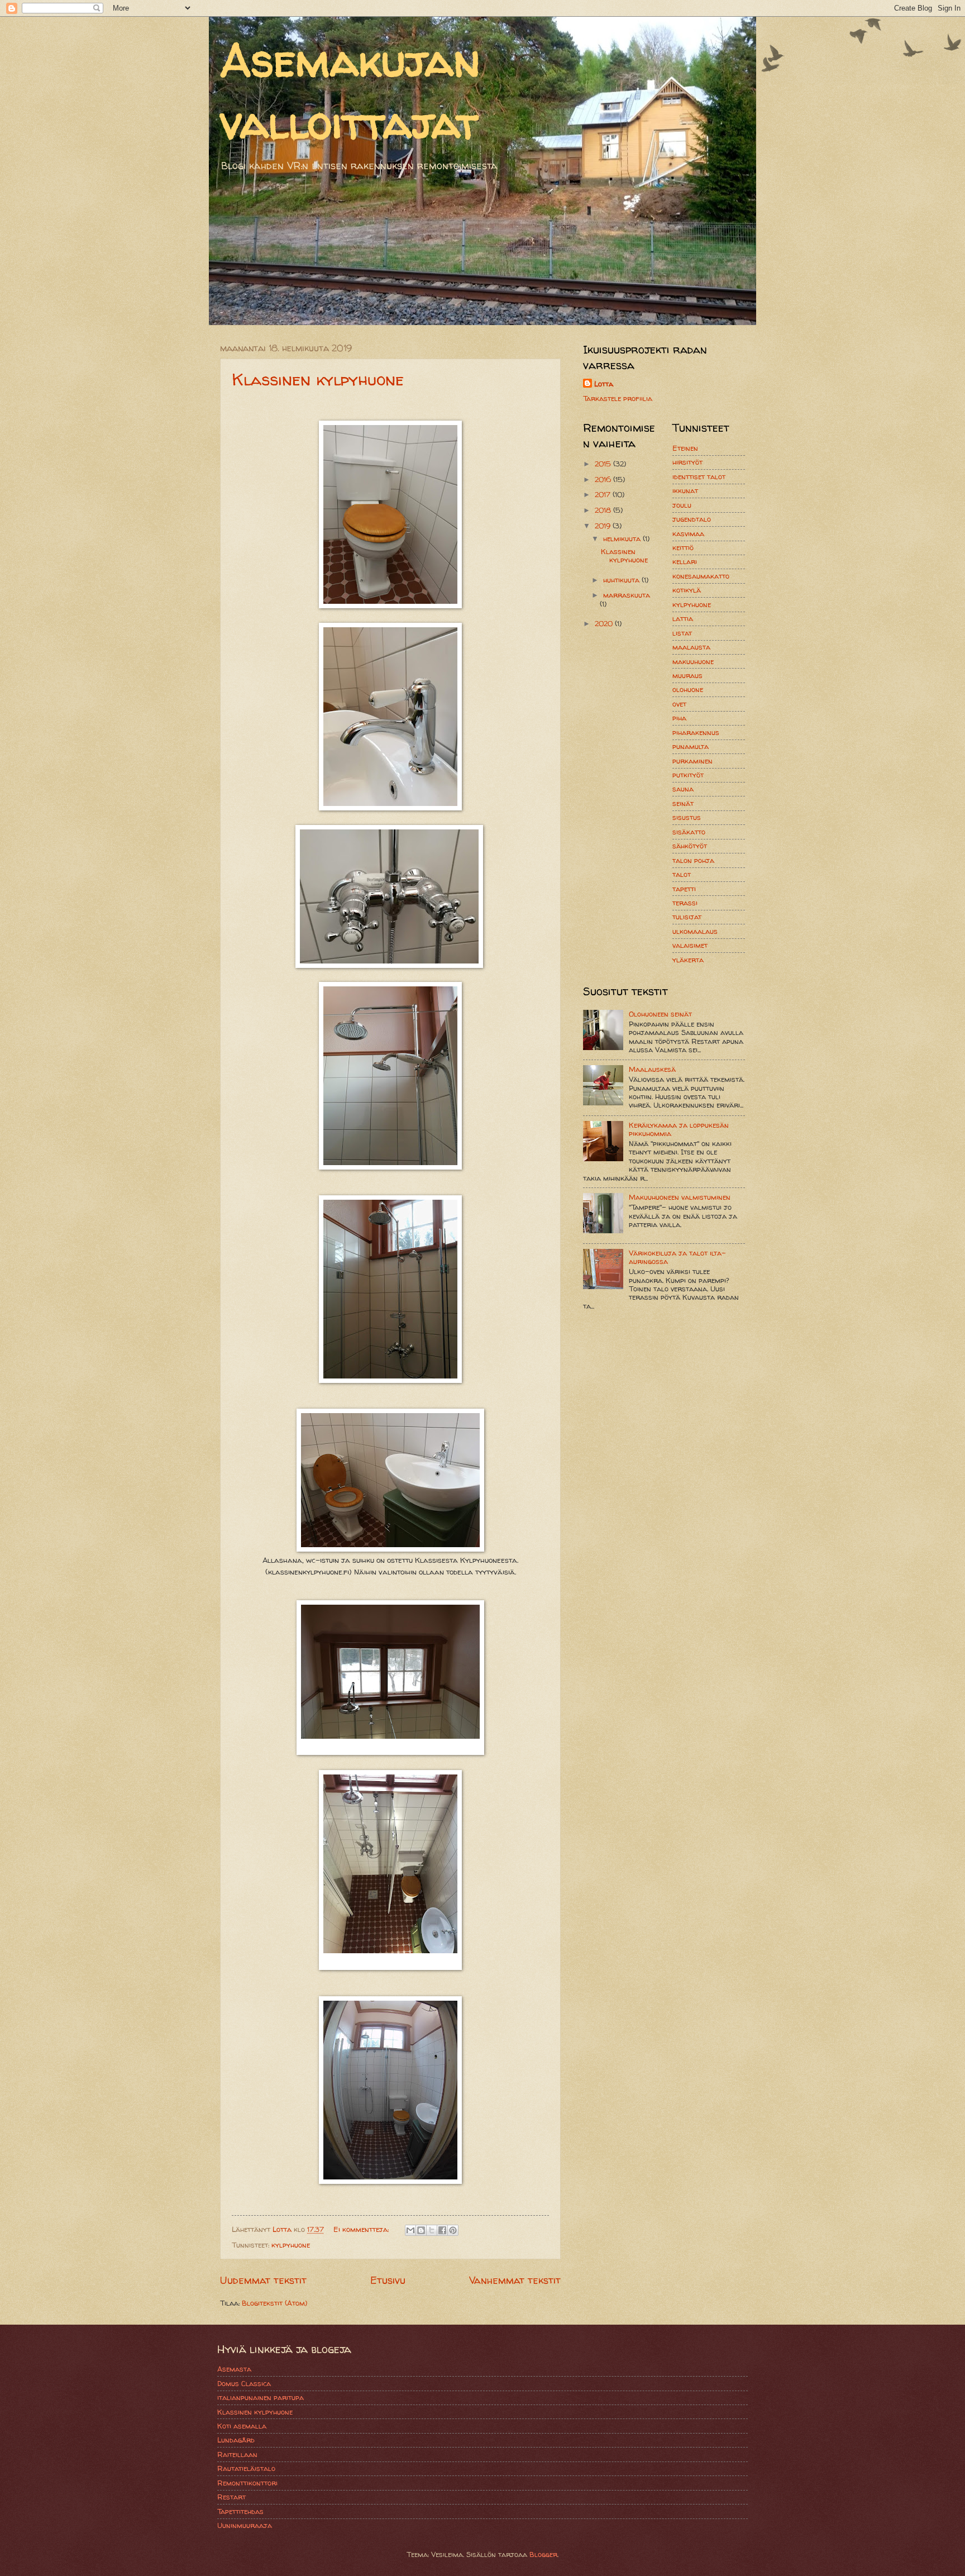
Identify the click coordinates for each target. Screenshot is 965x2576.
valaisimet (690, 945)
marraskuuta (627, 595)
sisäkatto (689, 832)
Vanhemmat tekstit (515, 2280)
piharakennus (696, 732)
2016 (604, 479)
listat (682, 633)
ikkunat (685, 490)
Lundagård (236, 2440)
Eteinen (685, 448)
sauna (683, 789)
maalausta (691, 647)
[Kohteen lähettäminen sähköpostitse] (410, 2230)
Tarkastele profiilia (618, 398)
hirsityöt (687, 462)
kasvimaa (688, 533)
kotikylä (687, 590)
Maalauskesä (652, 1069)
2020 (605, 623)
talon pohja (693, 860)
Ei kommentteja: (362, 2229)
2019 (604, 526)
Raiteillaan (237, 2454)
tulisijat (687, 917)
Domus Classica (244, 2383)
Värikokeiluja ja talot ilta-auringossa (677, 1257)
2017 (604, 494)
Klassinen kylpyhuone (318, 379)
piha (679, 718)
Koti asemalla (242, 2426)
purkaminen (692, 761)
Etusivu (388, 2280)
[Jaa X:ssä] (432, 2230)
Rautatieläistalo (246, 2468)
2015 (604, 464)
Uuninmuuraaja (245, 2525)
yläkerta (688, 960)
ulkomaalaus (695, 931)
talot (682, 874)
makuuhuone (693, 661)
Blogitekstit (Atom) (274, 2303)
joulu (682, 505)
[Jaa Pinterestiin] (453, 2230)
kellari (685, 561)
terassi (685, 903)
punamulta (691, 746)
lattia (683, 618)
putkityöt (688, 775)
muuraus (687, 675)
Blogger (543, 2554)
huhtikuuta (622, 580)
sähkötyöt (690, 846)
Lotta (604, 384)
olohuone (688, 689)
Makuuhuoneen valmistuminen (680, 1197)
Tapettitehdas (240, 2511)
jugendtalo (692, 519)
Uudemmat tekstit (263, 2280)
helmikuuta (623, 538)
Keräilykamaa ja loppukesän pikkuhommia (679, 1129)
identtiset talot (699, 476)
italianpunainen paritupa (261, 2397)
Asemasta (234, 2369)
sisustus (687, 817)
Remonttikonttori (247, 2483)
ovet (679, 704)
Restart (231, 2497)
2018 (604, 510)
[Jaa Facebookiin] (442, 2230)
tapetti (684, 889)
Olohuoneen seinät (660, 1014)
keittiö (683, 547)
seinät (683, 803)
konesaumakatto (701, 576)
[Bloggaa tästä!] (421, 2230)
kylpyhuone (291, 2245)
